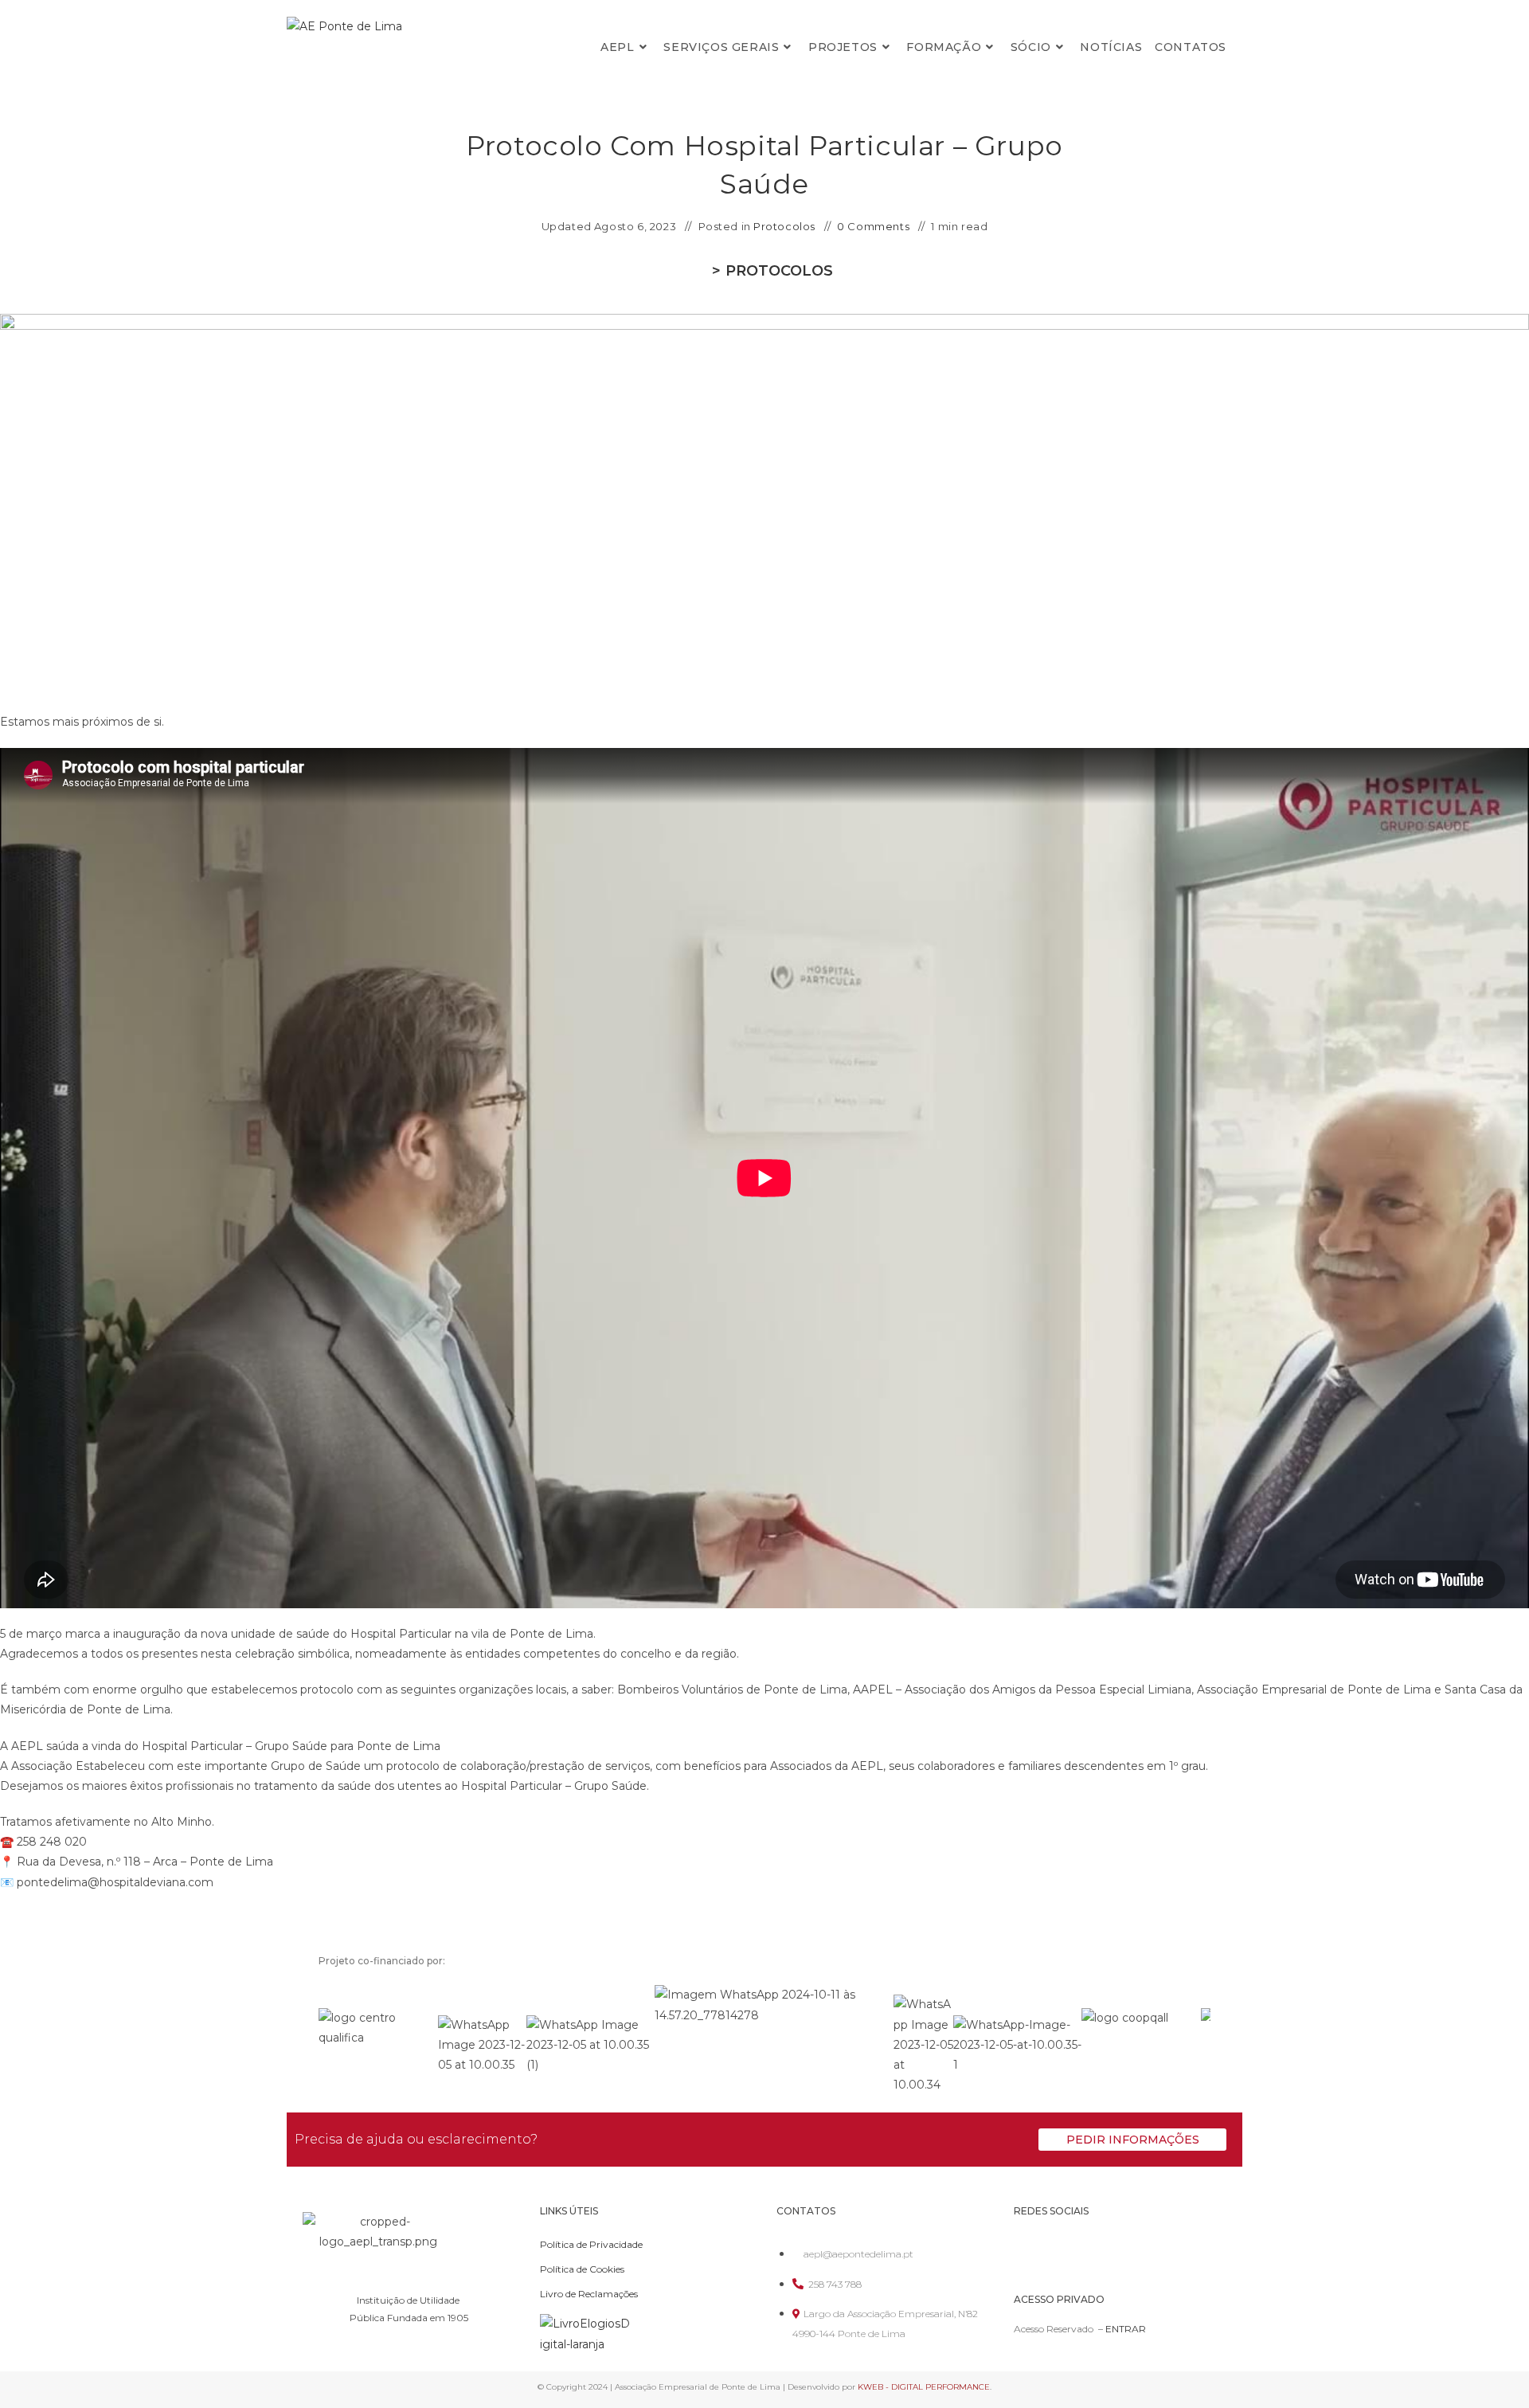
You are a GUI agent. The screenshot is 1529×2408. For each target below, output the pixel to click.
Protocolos (784, 226)
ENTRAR (1126, 2329)
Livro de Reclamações (589, 2294)
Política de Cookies (582, 2269)
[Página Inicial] (702, 271)
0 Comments (873, 226)
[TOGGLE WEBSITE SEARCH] (1244, 47)
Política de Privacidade (591, 2244)
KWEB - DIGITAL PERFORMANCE (924, 2387)
